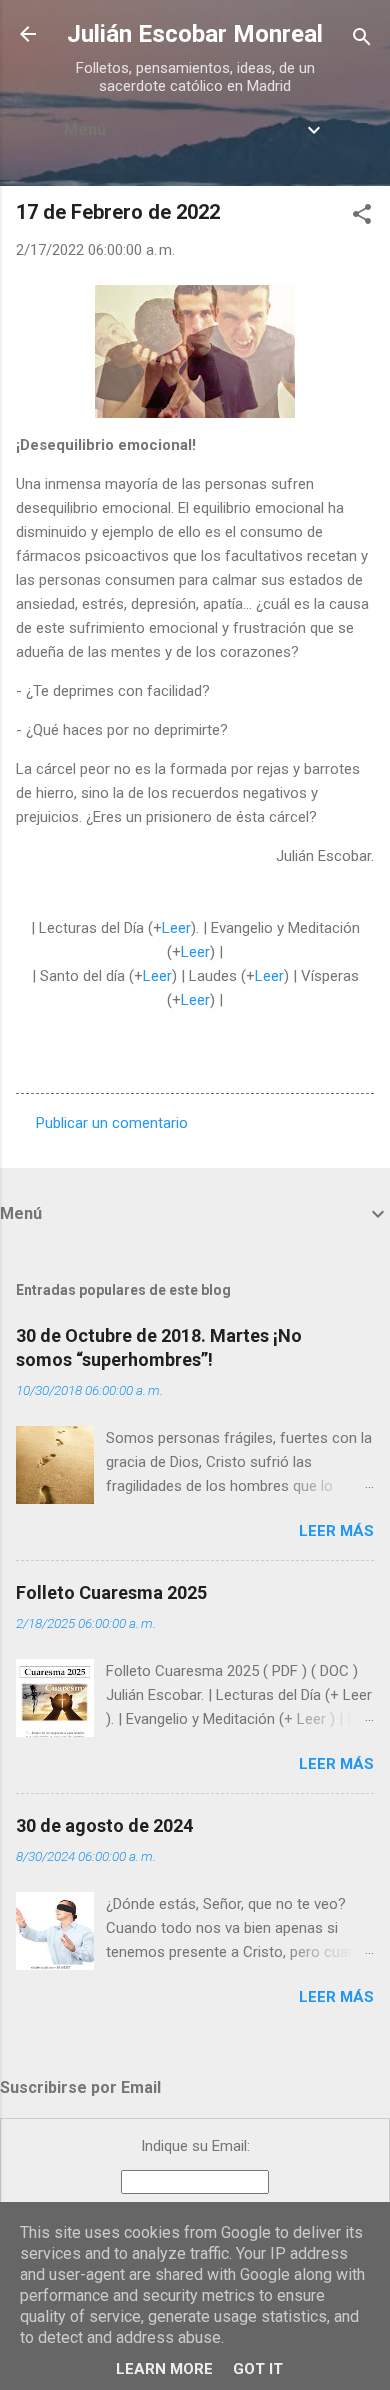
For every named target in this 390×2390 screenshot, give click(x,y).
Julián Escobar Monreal (195, 34)
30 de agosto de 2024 (104, 1825)
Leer (176, 928)
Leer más (336, 1531)
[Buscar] (362, 40)
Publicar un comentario (112, 1123)
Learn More (164, 2369)
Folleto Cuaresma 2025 (111, 1592)
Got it (258, 2369)
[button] (362, 217)
